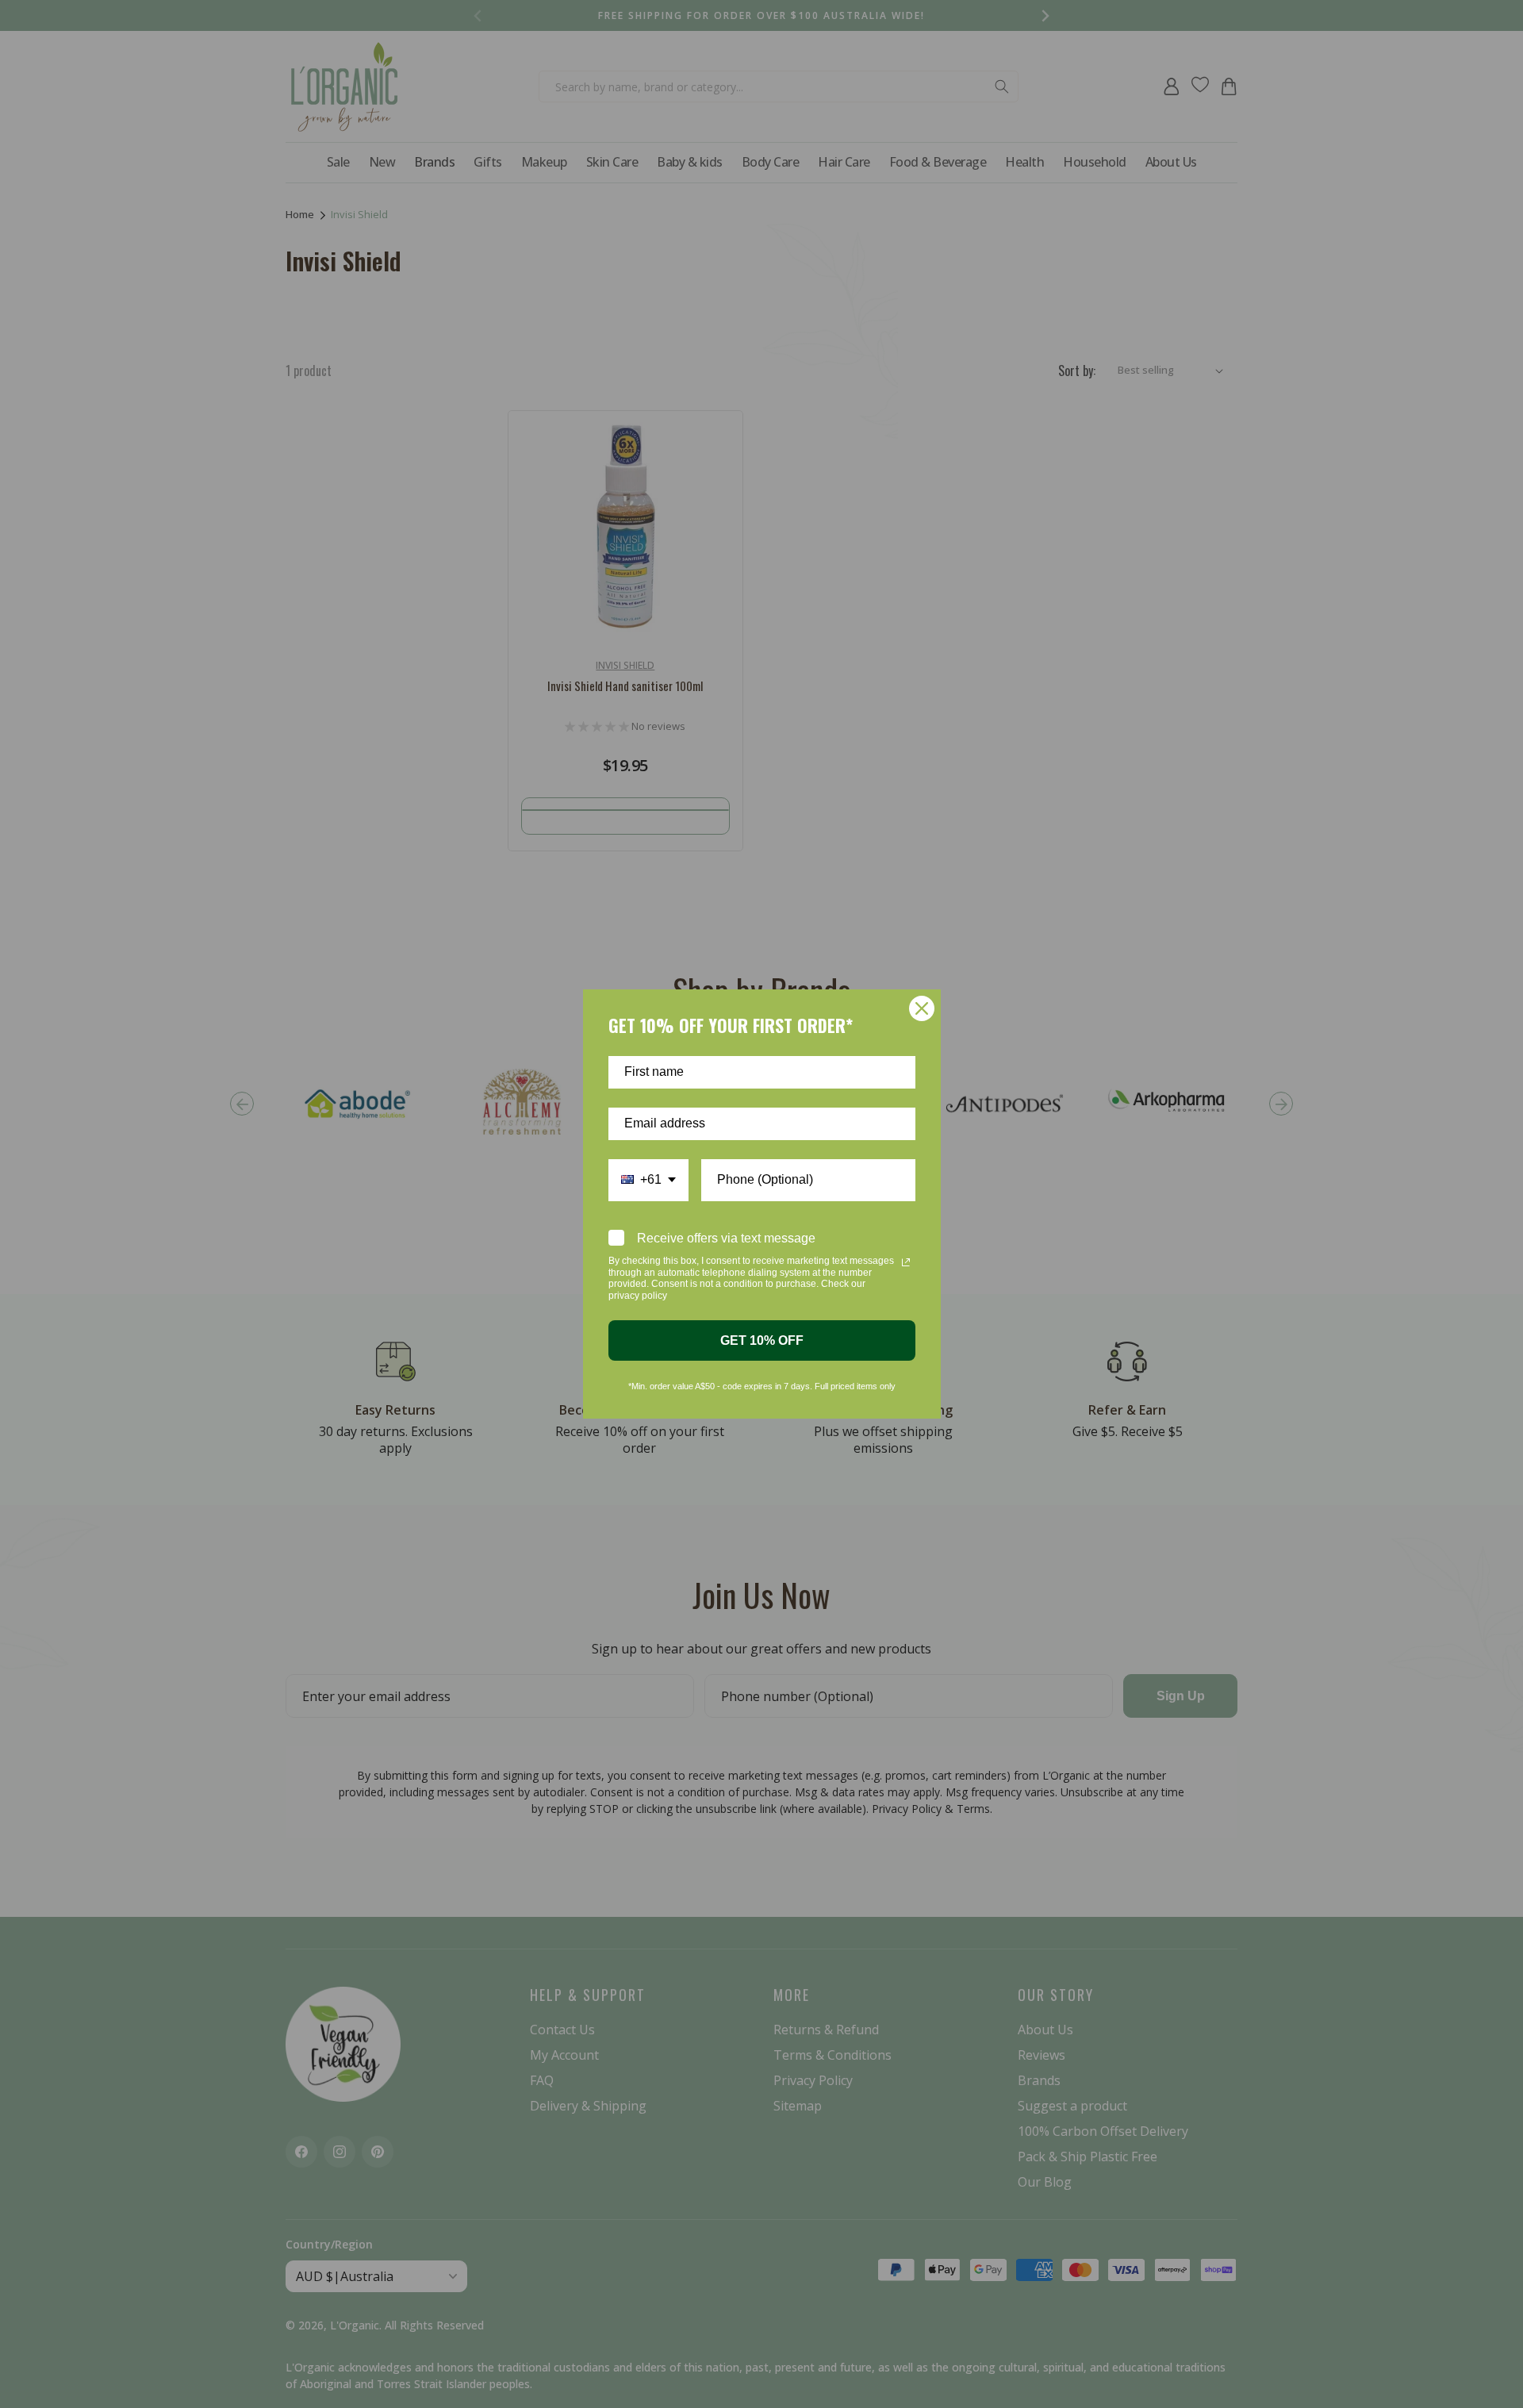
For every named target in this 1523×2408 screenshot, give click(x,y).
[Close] (922, 1008)
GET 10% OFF (762, 1340)
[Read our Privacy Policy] (906, 1262)
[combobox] (648, 1180)
